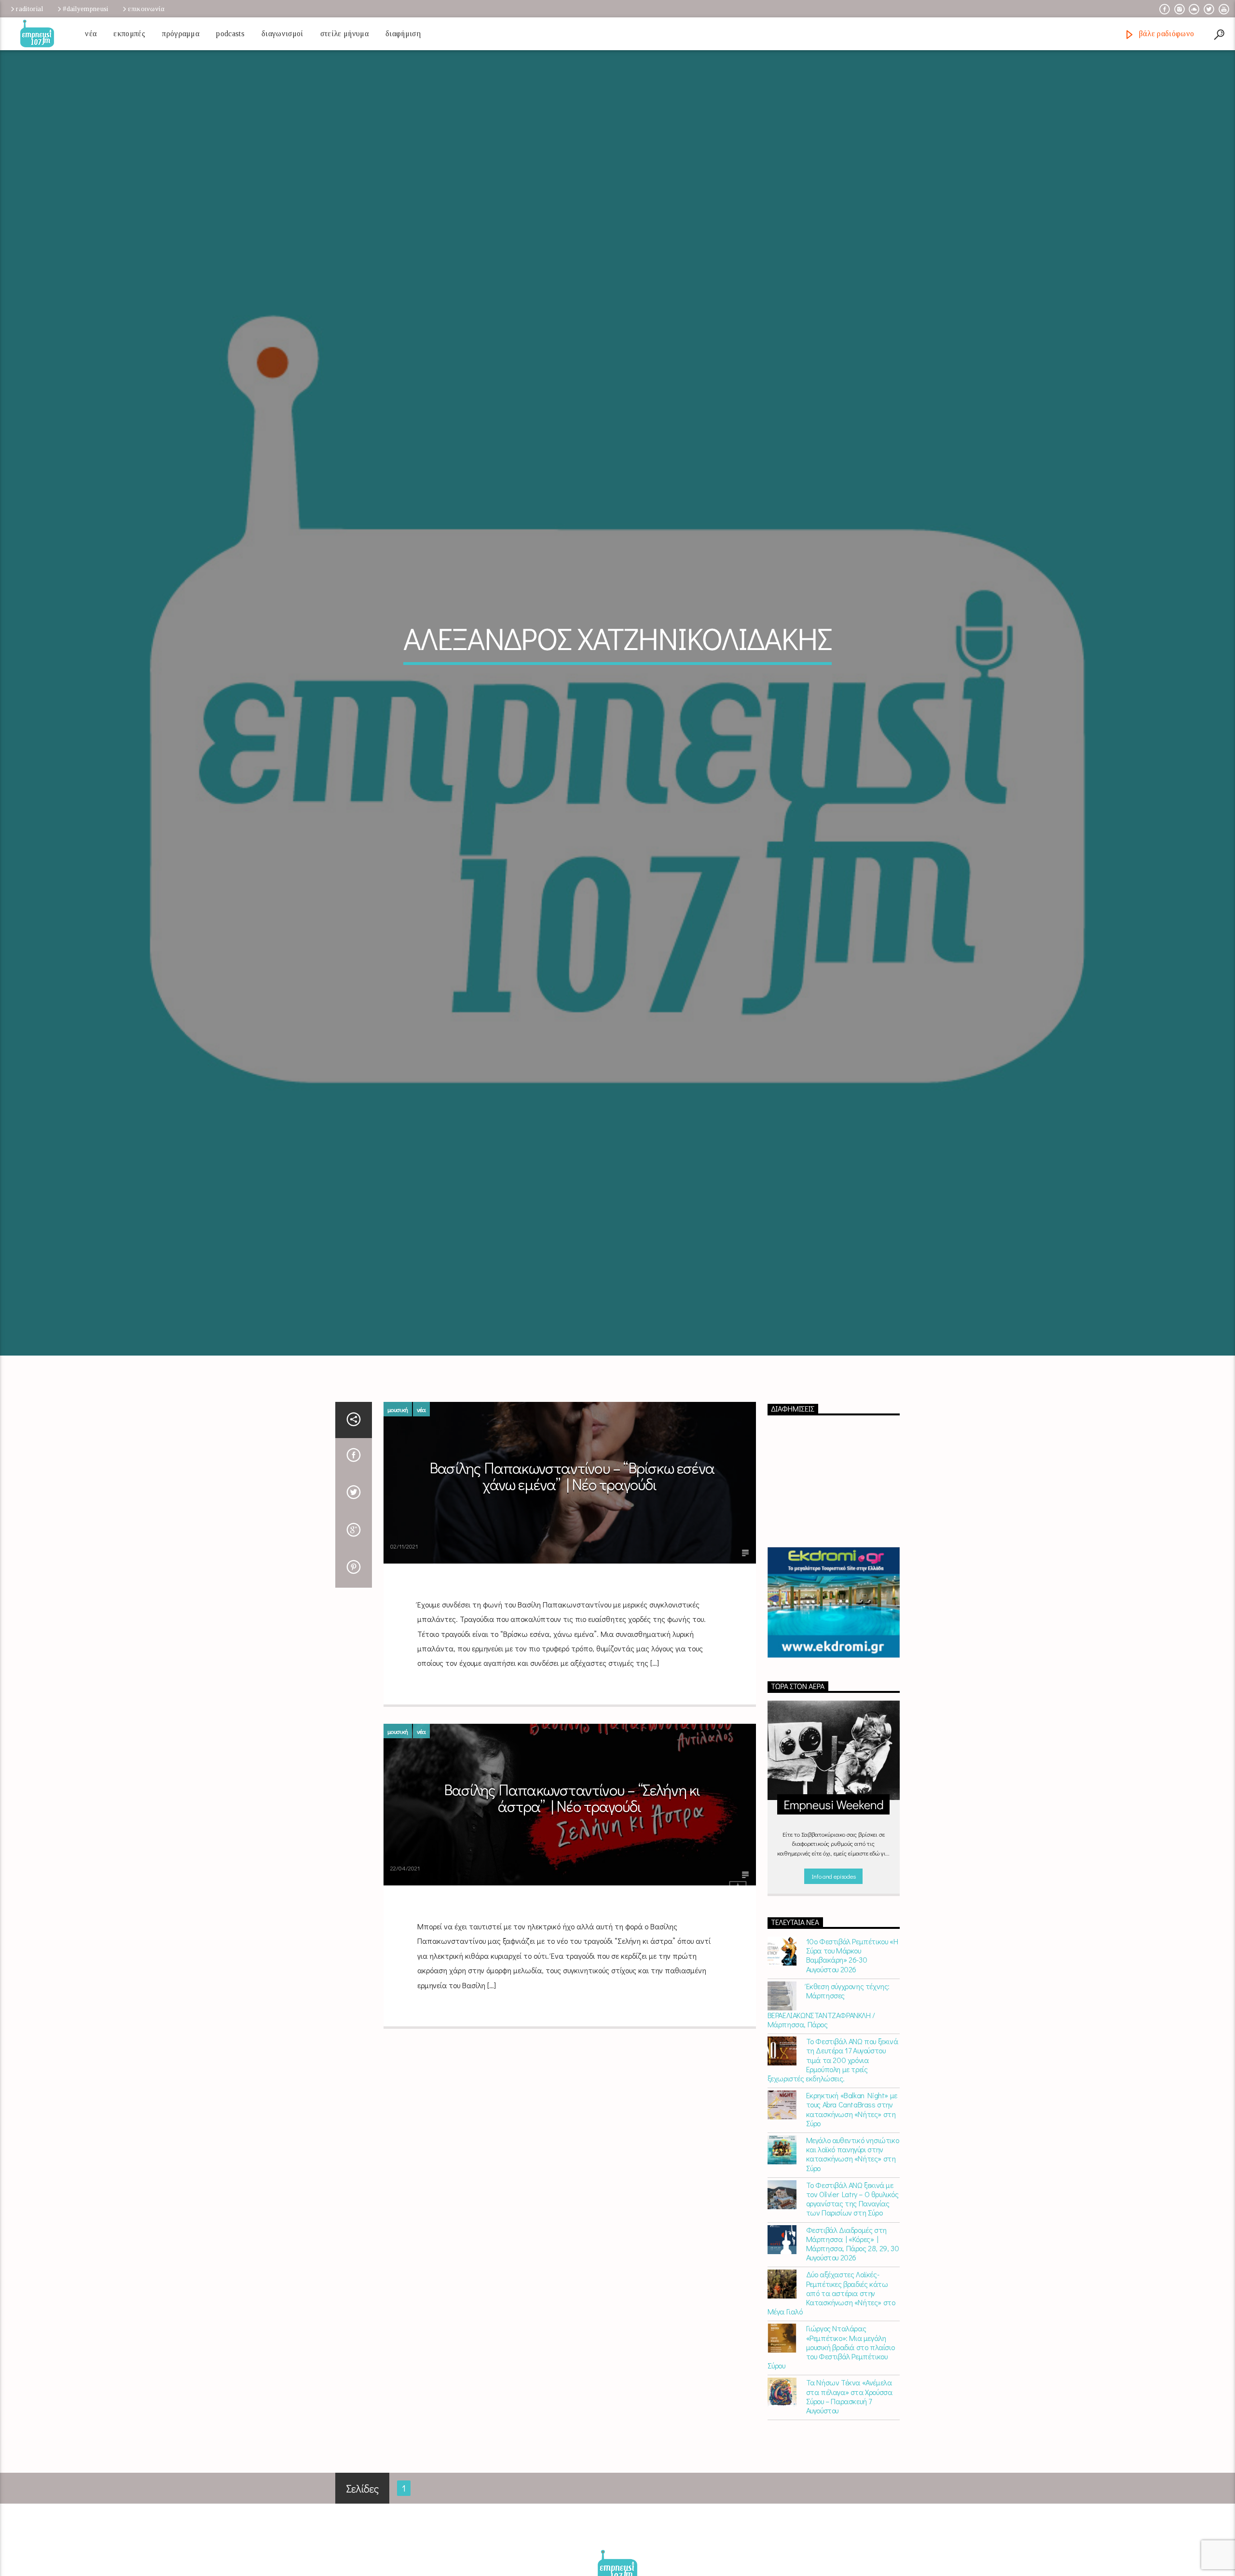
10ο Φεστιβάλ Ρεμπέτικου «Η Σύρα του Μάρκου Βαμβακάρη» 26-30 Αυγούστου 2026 (852, 2042)
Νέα (91, 34)
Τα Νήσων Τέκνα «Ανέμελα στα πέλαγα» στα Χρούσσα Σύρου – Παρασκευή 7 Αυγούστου (849, 2483)
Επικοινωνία (146, 9)
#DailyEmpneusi (85, 9)
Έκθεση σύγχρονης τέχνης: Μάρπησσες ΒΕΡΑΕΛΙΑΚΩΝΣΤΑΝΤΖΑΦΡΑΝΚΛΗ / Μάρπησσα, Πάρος (829, 2091)
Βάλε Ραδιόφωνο (1165, 34)
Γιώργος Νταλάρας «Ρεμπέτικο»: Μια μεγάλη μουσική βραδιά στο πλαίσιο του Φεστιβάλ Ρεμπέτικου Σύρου (831, 2433)
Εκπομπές (129, 34)
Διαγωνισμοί (282, 34)
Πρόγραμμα (181, 34)
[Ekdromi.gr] (834, 1689)
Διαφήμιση (403, 34)
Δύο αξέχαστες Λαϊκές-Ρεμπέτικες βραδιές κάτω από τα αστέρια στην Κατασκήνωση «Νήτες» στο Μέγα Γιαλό (831, 2379)
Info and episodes (834, 1962)
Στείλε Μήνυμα (344, 34)
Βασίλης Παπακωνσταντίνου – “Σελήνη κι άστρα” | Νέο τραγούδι (572, 1884)
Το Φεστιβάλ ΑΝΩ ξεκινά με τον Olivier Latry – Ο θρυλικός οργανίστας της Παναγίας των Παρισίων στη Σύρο (852, 2285)
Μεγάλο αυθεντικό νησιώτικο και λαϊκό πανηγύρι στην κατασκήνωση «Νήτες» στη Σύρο (853, 2240)
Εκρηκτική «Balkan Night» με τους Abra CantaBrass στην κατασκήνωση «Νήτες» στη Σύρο (852, 2195)
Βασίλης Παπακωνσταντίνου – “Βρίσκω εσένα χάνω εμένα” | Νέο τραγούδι (572, 1562)
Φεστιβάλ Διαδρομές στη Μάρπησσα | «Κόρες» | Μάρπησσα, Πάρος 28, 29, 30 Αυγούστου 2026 (853, 2330)
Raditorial (29, 9)
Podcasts (230, 34)
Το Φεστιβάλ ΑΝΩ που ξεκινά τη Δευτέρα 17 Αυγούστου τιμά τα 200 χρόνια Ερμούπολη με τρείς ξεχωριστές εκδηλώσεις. (833, 2146)
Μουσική (398, 1495)
